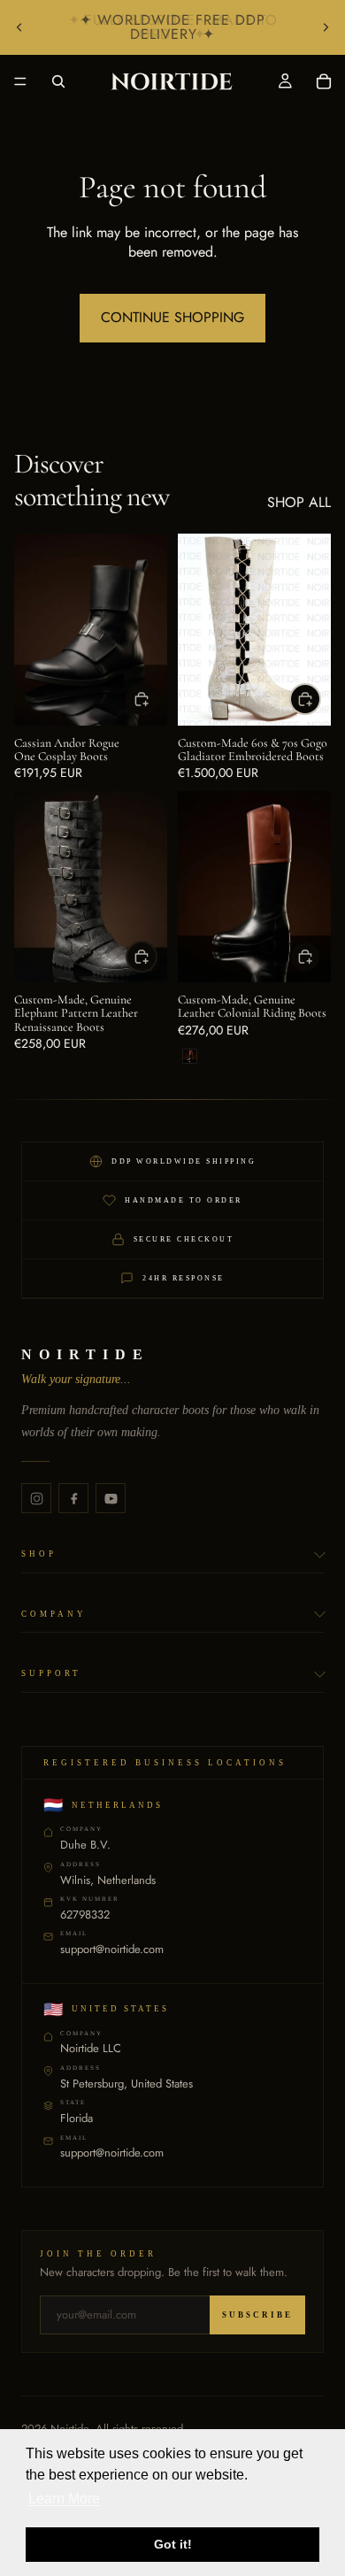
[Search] (58, 81)
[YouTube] (111, 1498)
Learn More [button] (64, 2499)
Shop (39, 1554)
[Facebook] (73, 1498)
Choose (157, 699)
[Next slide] (326, 27)
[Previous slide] (19, 27)
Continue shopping (172, 317)
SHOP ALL (299, 503)
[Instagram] (36, 1498)
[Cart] (324, 81)
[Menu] (20, 81)
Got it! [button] (173, 2544)
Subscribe (257, 2315)
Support (51, 1673)
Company (54, 1614)
